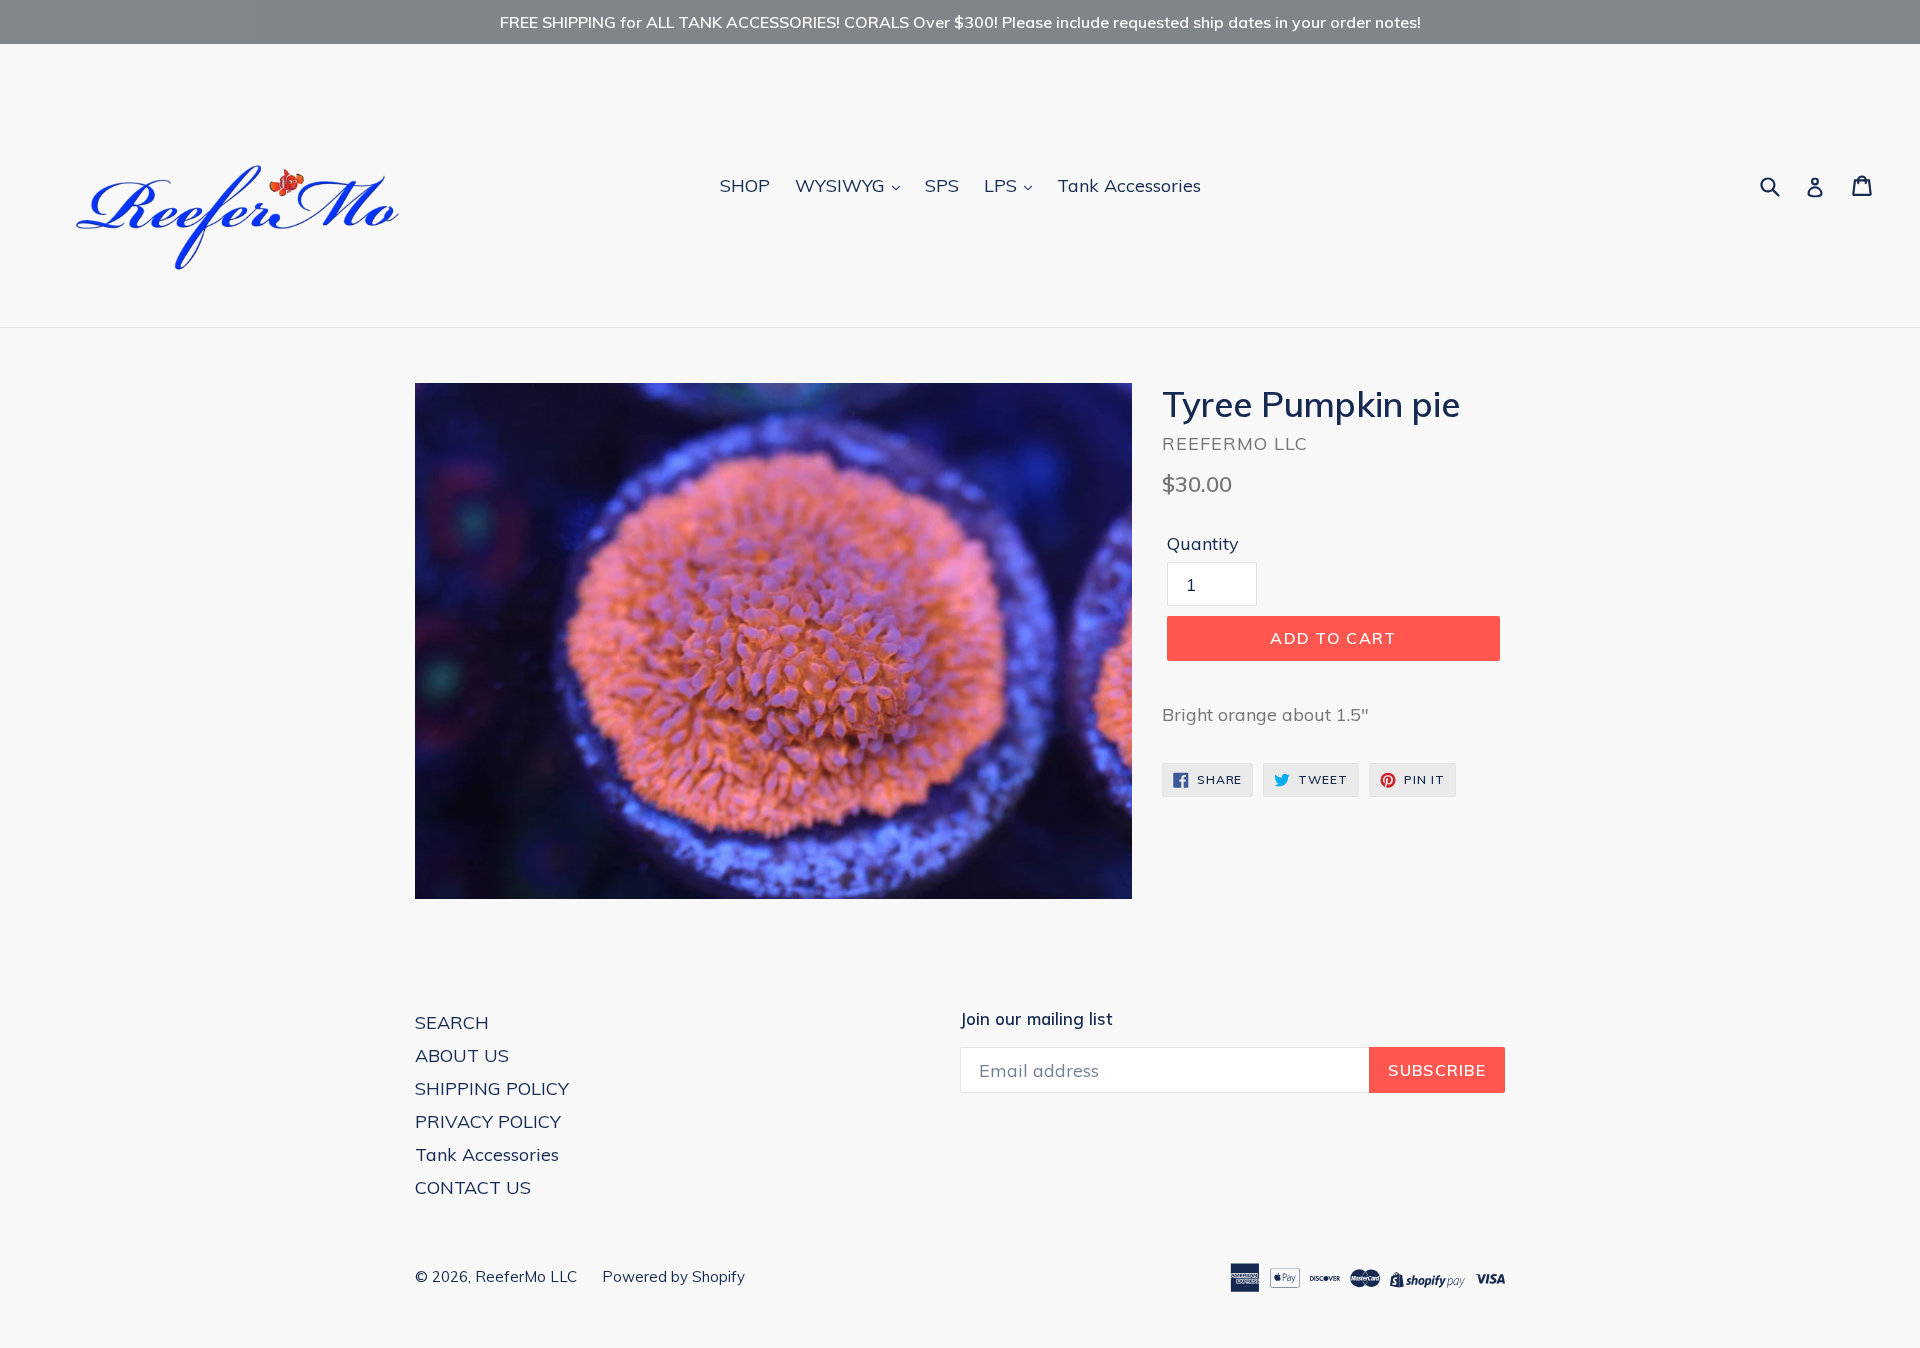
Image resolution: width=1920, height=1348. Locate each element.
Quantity (1203, 543)
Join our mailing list (1036, 1019)
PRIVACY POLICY (488, 1121)
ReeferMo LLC (526, 1276)
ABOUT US (462, 1055)
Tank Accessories (1129, 185)
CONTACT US (473, 1187)
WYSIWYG (842, 185)
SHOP (745, 185)
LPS (1003, 185)
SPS (942, 185)
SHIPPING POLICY (492, 1088)
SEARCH (452, 1022)
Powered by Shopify (673, 1276)
